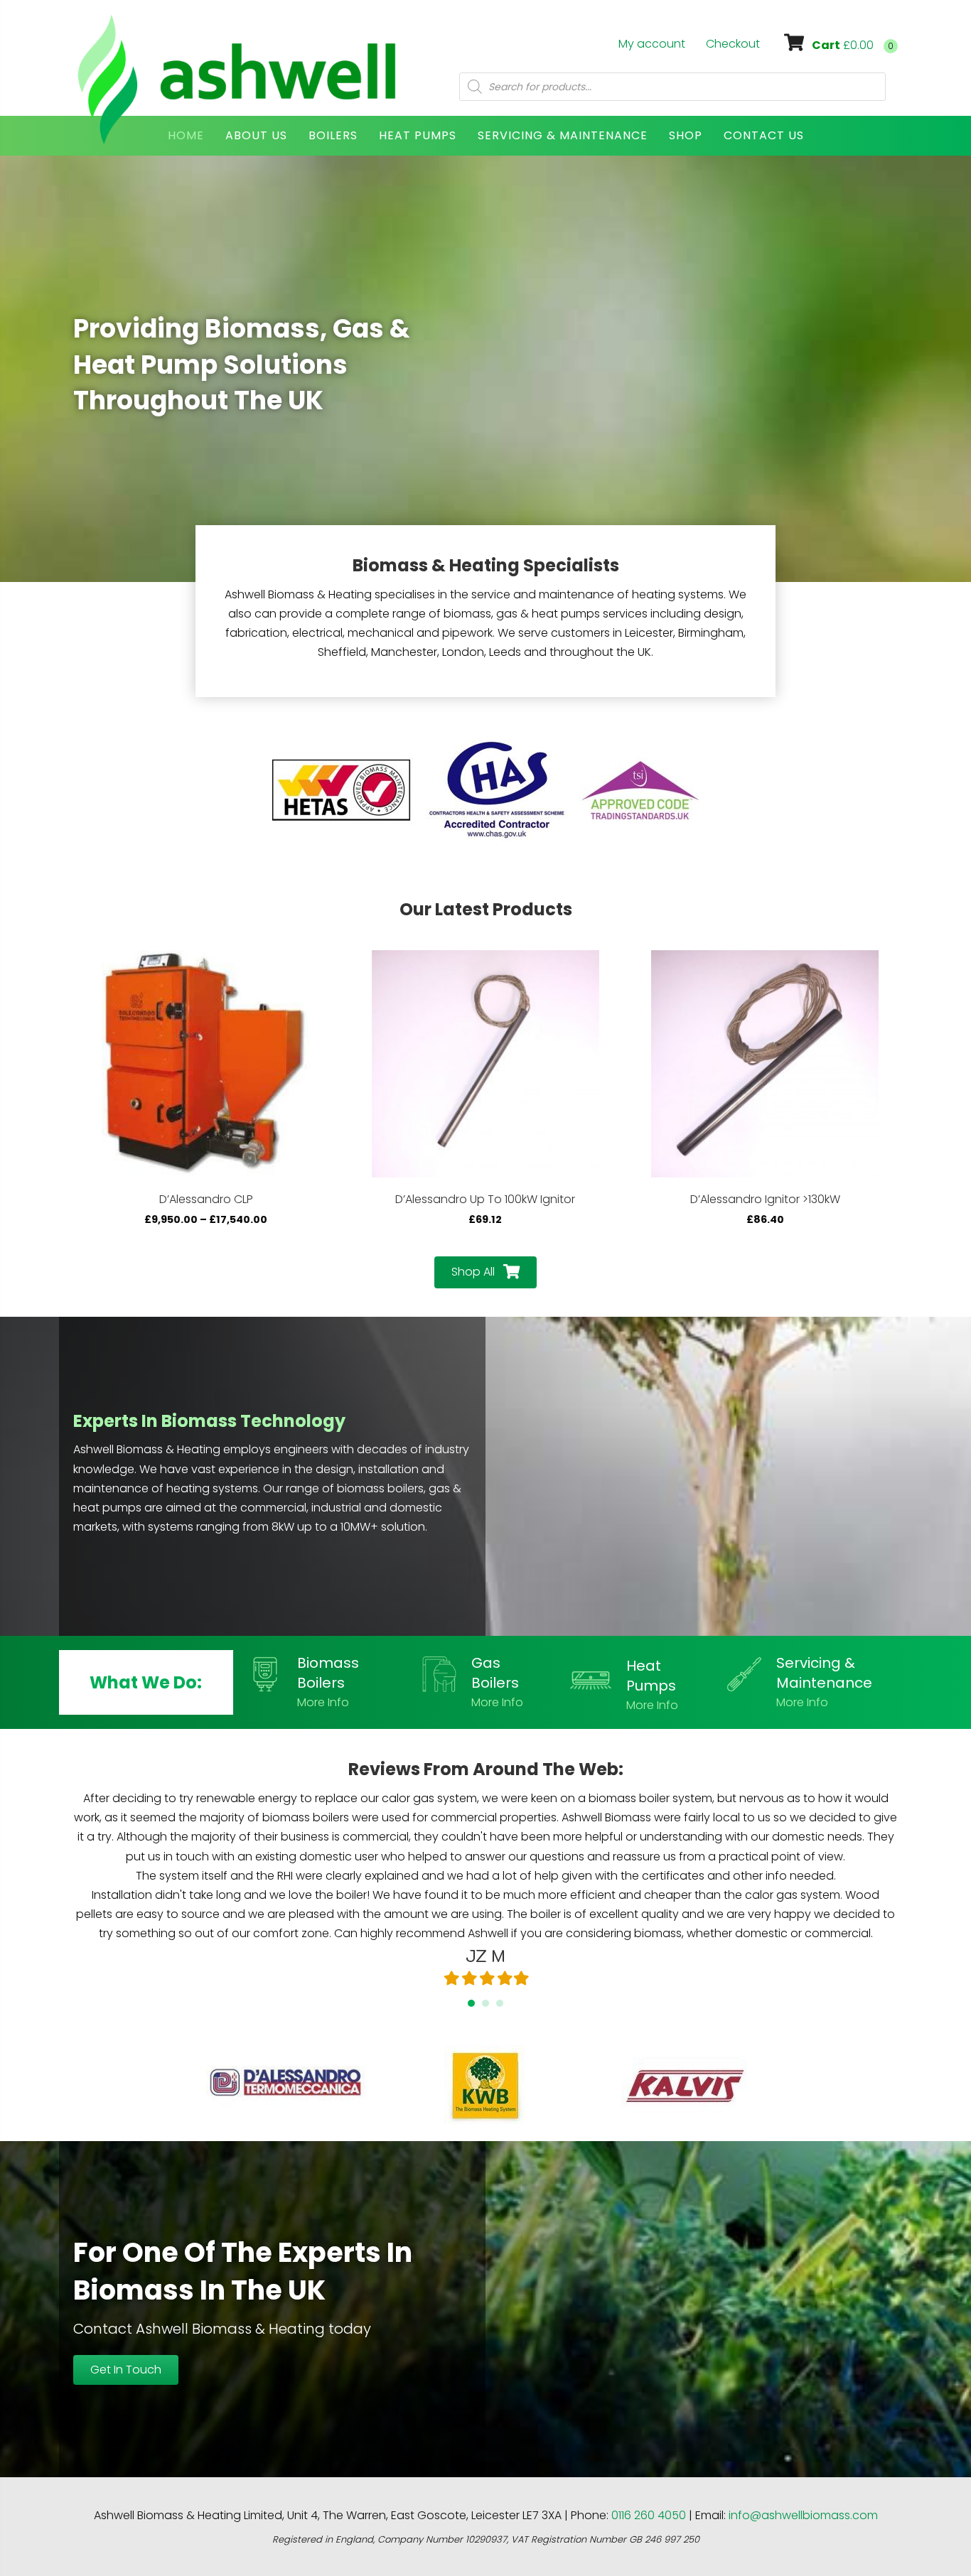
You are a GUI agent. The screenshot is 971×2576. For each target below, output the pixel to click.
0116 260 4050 (649, 2515)
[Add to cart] (597, 975)
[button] (485, 1272)
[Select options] (317, 975)
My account (652, 44)
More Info (323, 1702)
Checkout (733, 44)
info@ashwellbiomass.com (803, 2515)
